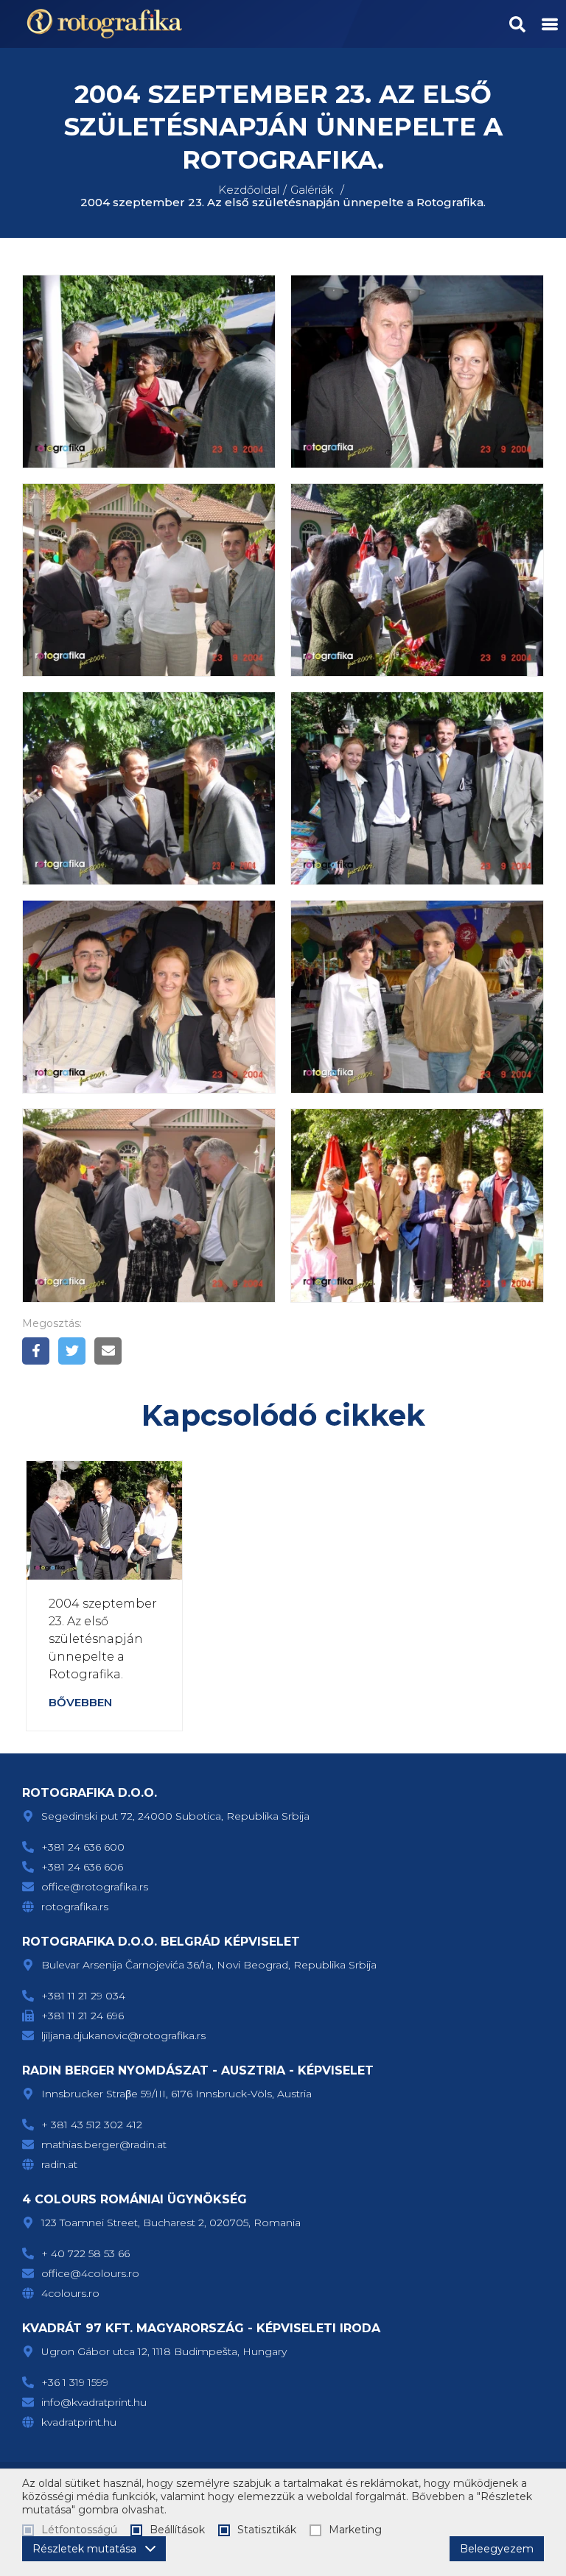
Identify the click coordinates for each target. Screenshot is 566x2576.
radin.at (59, 2164)
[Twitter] (72, 1351)
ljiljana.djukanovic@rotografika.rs (123, 2035)
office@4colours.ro (90, 2273)
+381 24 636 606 (82, 1867)
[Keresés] (517, 24)
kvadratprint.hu (79, 2422)
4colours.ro (70, 2293)
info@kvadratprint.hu (94, 2402)
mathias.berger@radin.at (104, 2144)
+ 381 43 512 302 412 (92, 2125)
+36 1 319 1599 (75, 2382)
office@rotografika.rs (95, 1887)
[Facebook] (36, 1351)
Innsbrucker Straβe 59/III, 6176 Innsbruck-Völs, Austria (177, 2094)
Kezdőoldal (249, 190)
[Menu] (550, 24)
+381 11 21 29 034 (83, 1996)
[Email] (108, 1351)
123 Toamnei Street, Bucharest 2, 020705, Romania (171, 2223)
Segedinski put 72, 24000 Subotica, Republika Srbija (175, 1816)
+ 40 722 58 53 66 (85, 2253)
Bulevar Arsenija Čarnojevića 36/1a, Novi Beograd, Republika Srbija (209, 1965)
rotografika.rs (75, 1907)
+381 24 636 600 (83, 1847)
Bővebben (80, 1702)
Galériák (312, 190)
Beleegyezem (497, 2549)
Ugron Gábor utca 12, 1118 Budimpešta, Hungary (164, 2351)
